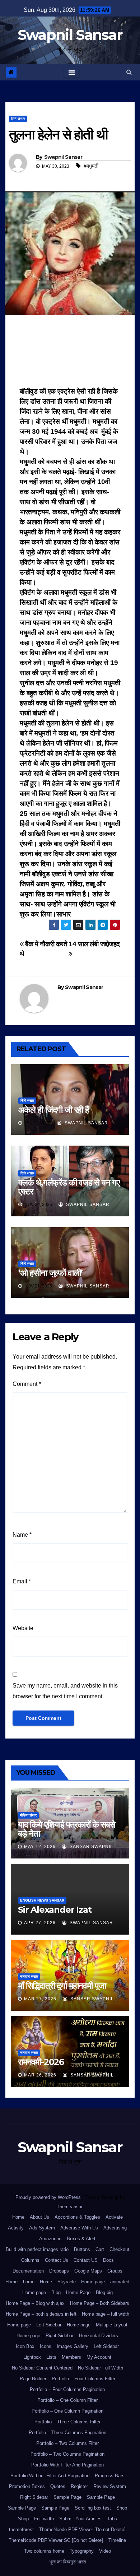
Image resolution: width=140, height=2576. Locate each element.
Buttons (82, 2249)
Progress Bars (110, 2476)
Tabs (112, 2519)
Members (71, 2357)
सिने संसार (18, 119)
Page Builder (33, 2379)
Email (22, 1581)
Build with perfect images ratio (37, 2249)
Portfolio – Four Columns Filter (83, 2379)
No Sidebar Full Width (101, 2368)
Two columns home (44, 2551)
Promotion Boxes (27, 2486)
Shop (122, 2508)
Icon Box (25, 2346)
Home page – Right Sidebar (45, 2336)
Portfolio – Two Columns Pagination (67, 2454)
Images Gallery (73, 2346)
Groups (115, 2271)
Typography (82, 2551)
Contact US (86, 2260)
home (29, 2282)
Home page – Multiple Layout (97, 2325)
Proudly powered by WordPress (49, 2197)
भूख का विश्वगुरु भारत (67, 2562)
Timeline (117, 2540)
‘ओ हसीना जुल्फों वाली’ (50, 1273)
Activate (114, 2217)
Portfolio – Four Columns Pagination (67, 2389)
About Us (39, 2217)
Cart (100, 2249)
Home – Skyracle (58, 2282)
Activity (16, 2228)
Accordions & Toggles (77, 2217)
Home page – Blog (41, 2292)
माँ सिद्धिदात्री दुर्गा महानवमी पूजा (62, 1986)
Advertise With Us (79, 2228)
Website (23, 1628)
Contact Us (57, 2260)
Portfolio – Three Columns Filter (67, 2422)
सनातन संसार (29, 1976)
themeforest (21, 2529)
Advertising (115, 2228)
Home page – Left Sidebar (34, 2325)
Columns (30, 2260)
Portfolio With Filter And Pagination (67, 2465)
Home (18, 2217)
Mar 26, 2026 (40, 2075)
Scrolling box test (93, 2508)
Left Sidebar (106, 2346)
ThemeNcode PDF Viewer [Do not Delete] (82, 2529)
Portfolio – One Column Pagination (67, 2411)
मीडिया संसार (28, 1815)
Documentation (28, 2271)
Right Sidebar (34, 2497)
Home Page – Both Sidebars (100, 2303)
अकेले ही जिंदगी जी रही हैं (54, 1110)
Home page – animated (105, 2282)
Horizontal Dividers (99, 2336)
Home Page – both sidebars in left (41, 2314)
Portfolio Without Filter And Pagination (50, 2476)
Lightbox (32, 2357)
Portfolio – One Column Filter (67, 2400)
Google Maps (88, 2271)
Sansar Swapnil (91, 1847)
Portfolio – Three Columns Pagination (67, 2433)
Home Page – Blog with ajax (35, 2303)
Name (22, 1535)
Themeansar (69, 2207)
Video (105, 2551)
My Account (99, 2357)
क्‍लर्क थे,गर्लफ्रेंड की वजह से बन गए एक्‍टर (69, 1187)
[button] (129, 72)
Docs (108, 2260)
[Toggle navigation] (72, 72)
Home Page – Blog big (89, 2292)
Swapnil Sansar (70, 35)
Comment (27, 1384)
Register (79, 2486)
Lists (51, 2357)
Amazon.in (50, 2239)
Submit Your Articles (80, 2519)
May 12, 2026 (40, 1847)
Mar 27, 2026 (40, 1999)
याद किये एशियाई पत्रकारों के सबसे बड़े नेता (67, 1829)
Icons (46, 2346)
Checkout (119, 2249)
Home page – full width (106, 2314)
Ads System (42, 2228)
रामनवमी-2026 (41, 2062)
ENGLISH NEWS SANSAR (42, 1900)
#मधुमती (91, 166)
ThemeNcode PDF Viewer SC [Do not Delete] (56, 2540)
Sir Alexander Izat (55, 1910)
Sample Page (67, 2497)
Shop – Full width (36, 2519)
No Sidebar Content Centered (42, 2368)
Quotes (58, 2486)
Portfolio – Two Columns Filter (67, 2443)
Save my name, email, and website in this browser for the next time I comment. (65, 1691)
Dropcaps (59, 2271)
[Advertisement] (70, 353)
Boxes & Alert (81, 2239)
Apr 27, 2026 (40, 1923)
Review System (110, 2486)
